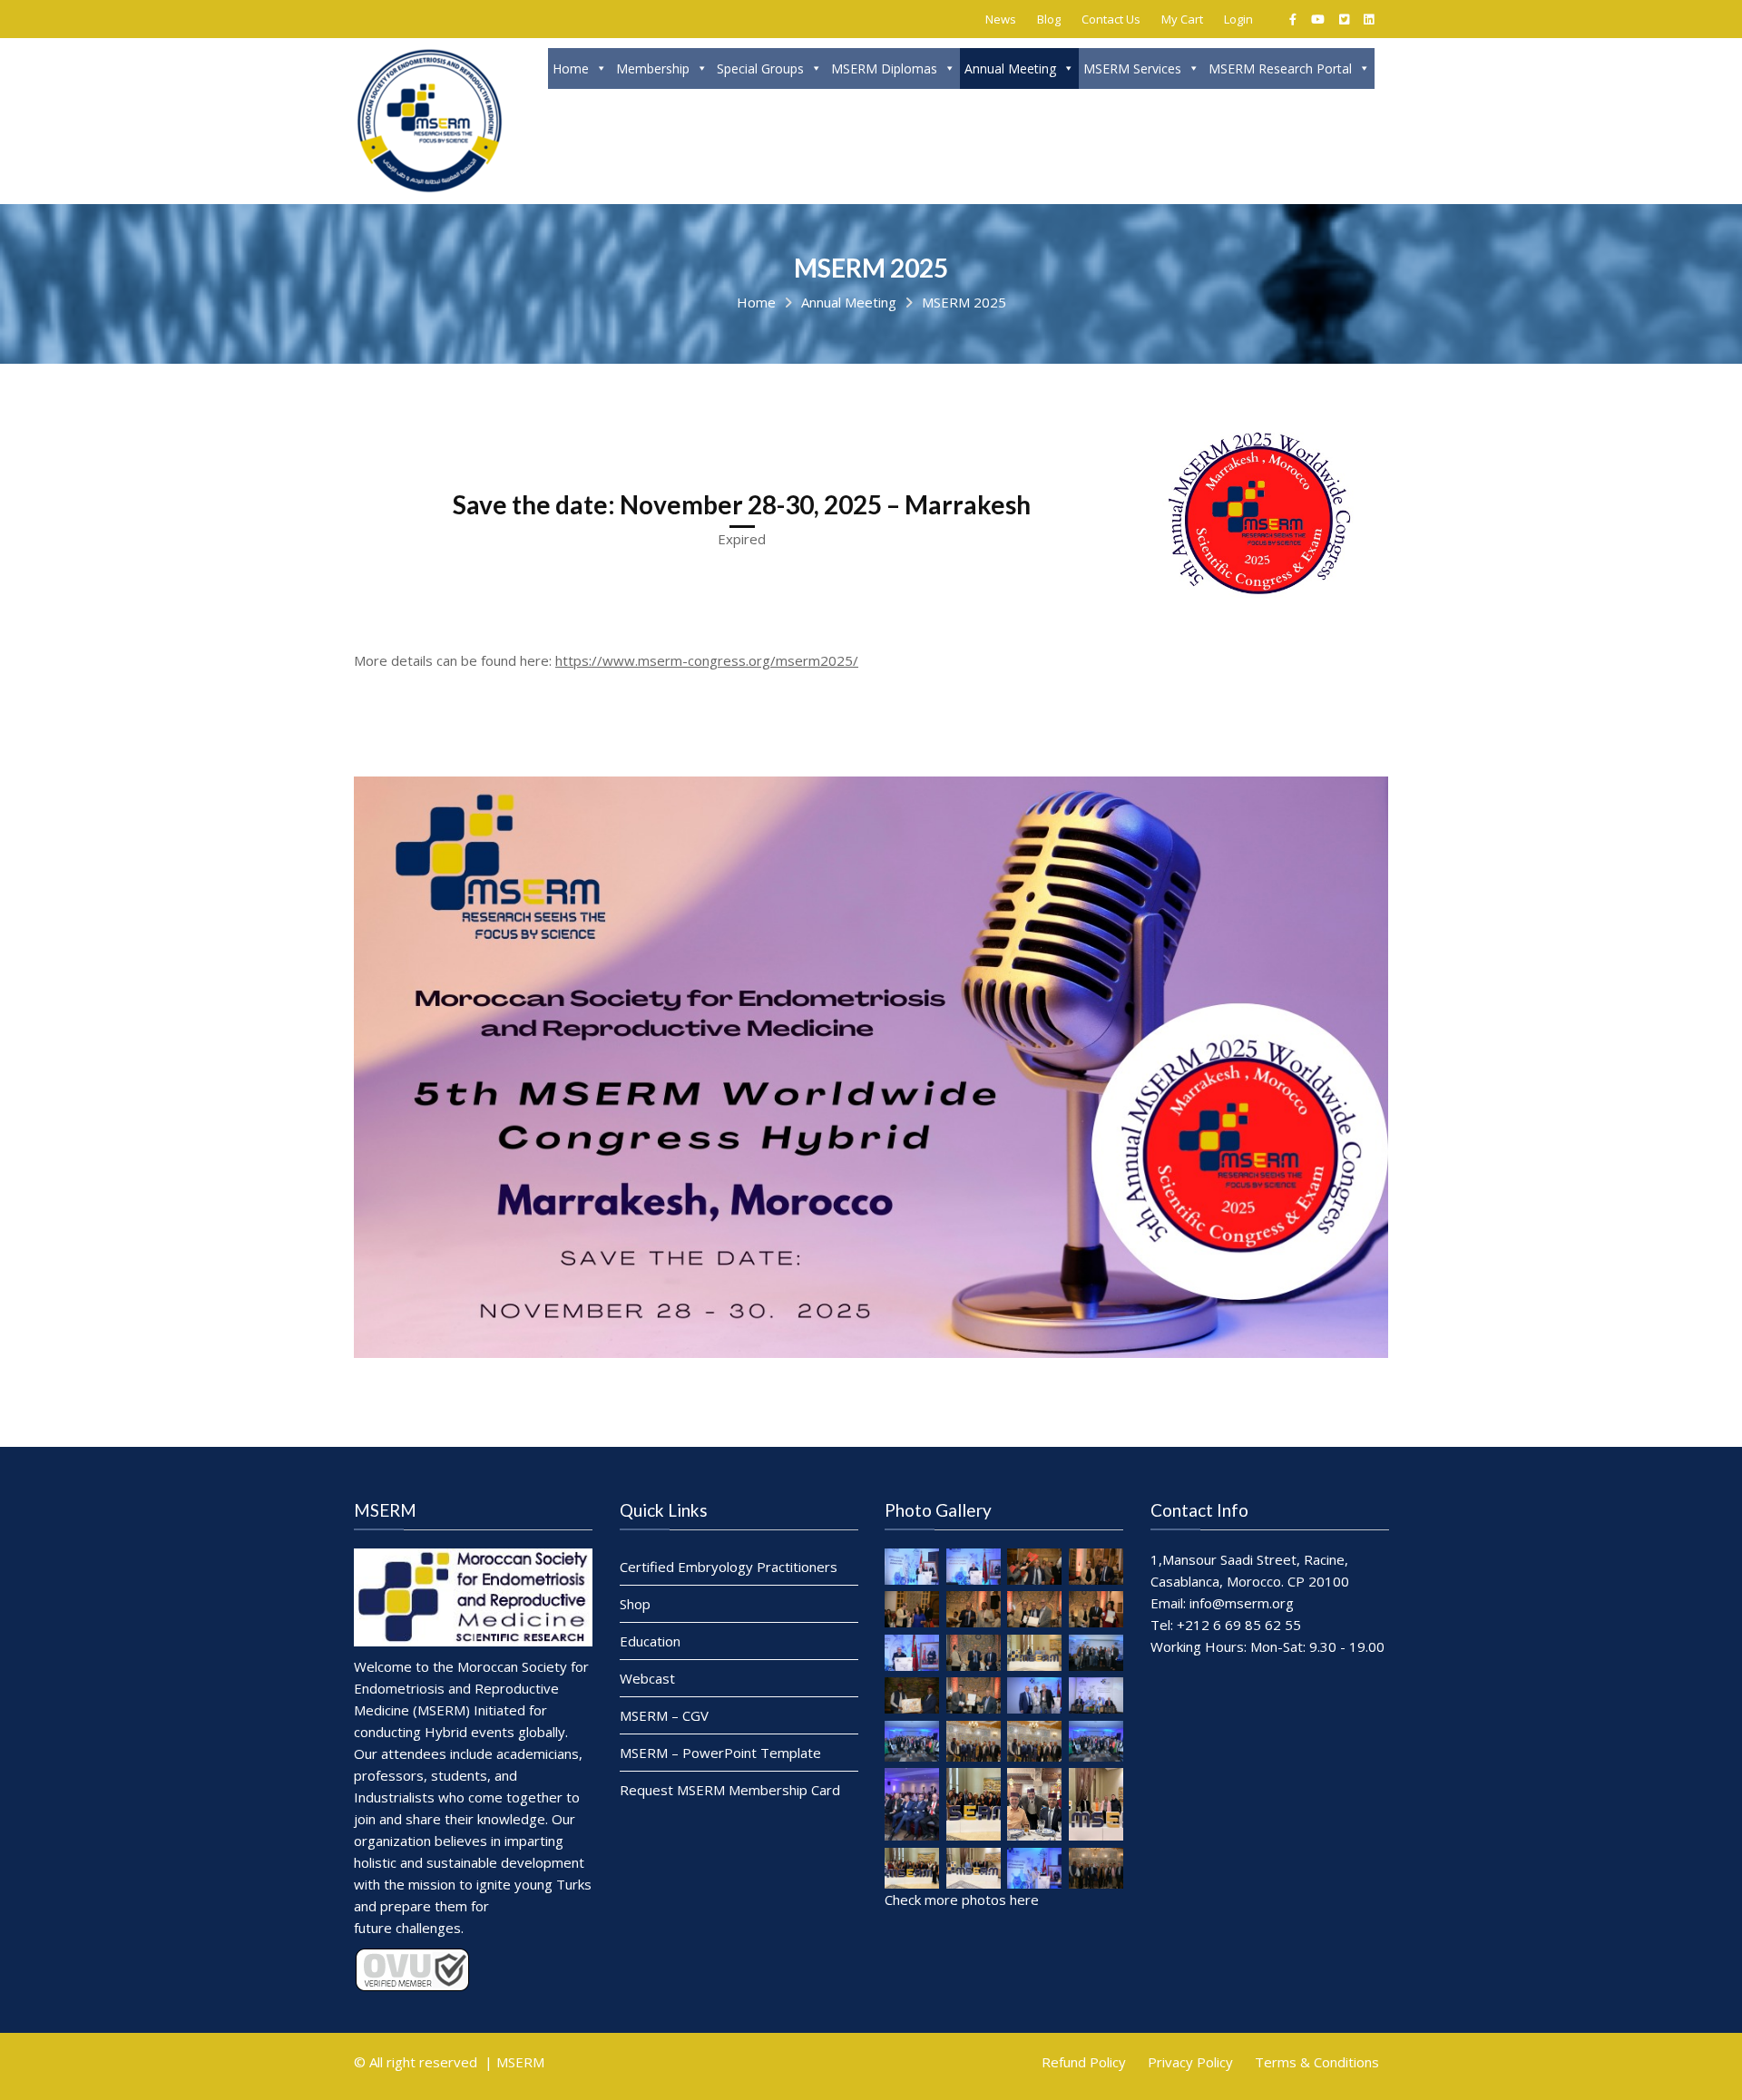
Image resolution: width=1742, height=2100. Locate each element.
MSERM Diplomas (884, 68)
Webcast (647, 1678)
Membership (653, 68)
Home (571, 68)
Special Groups (760, 68)
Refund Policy (1084, 2062)
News (1001, 19)
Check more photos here (962, 1899)
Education (650, 1641)
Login (1238, 19)
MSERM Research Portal (1280, 68)
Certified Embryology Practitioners (729, 1567)
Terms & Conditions (1317, 2062)
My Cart (1182, 19)
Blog (1049, 19)
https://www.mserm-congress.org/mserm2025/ (707, 660)
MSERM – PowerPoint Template (720, 1753)
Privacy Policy (1190, 2062)
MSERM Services (1132, 68)
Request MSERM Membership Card (730, 1790)
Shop (635, 1604)
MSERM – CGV (664, 1715)
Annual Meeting (1010, 68)
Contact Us (1111, 19)
